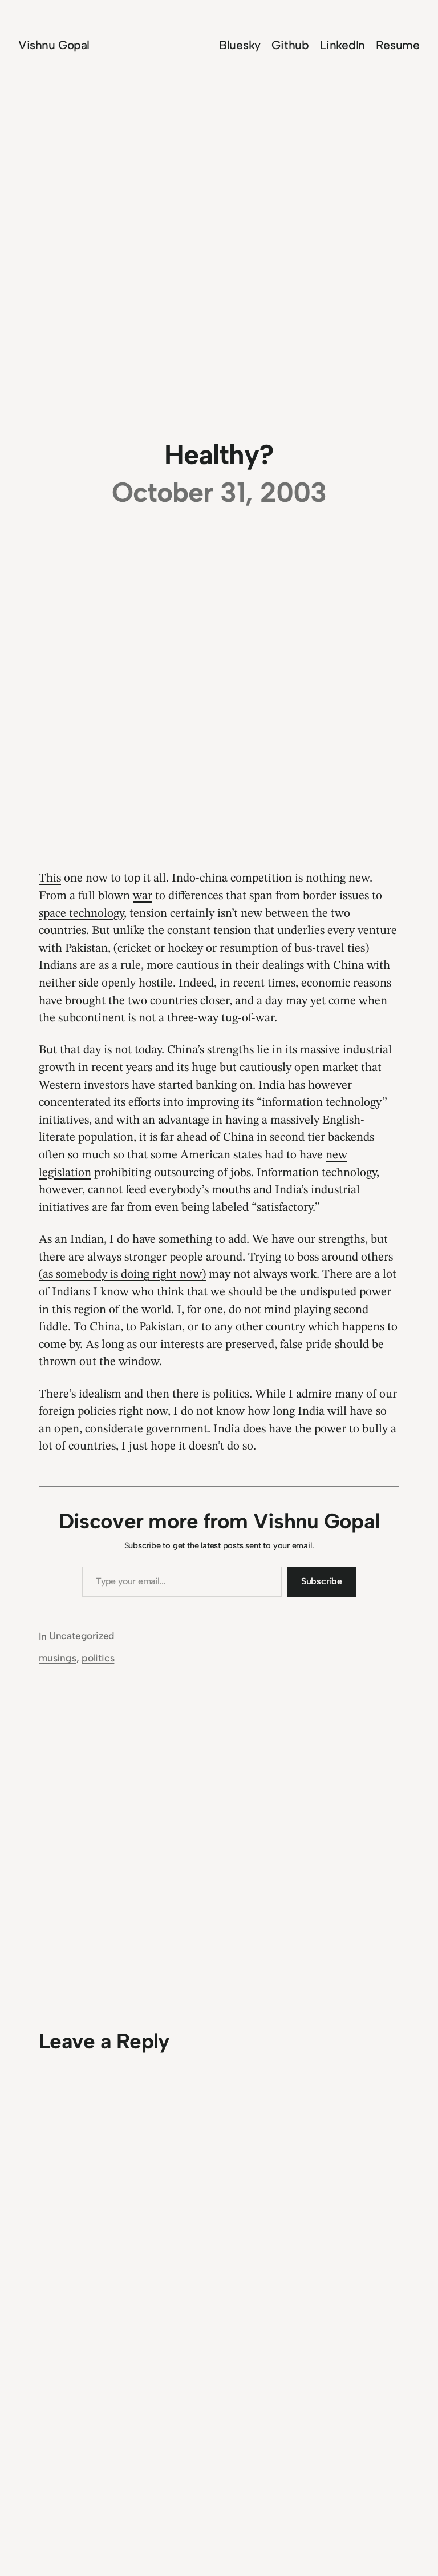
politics (98, 1658)
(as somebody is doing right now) (122, 1275)
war (143, 896)
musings (58, 1658)
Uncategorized (82, 1635)
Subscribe (322, 1581)
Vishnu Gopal (54, 45)
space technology (81, 914)
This (50, 878)
